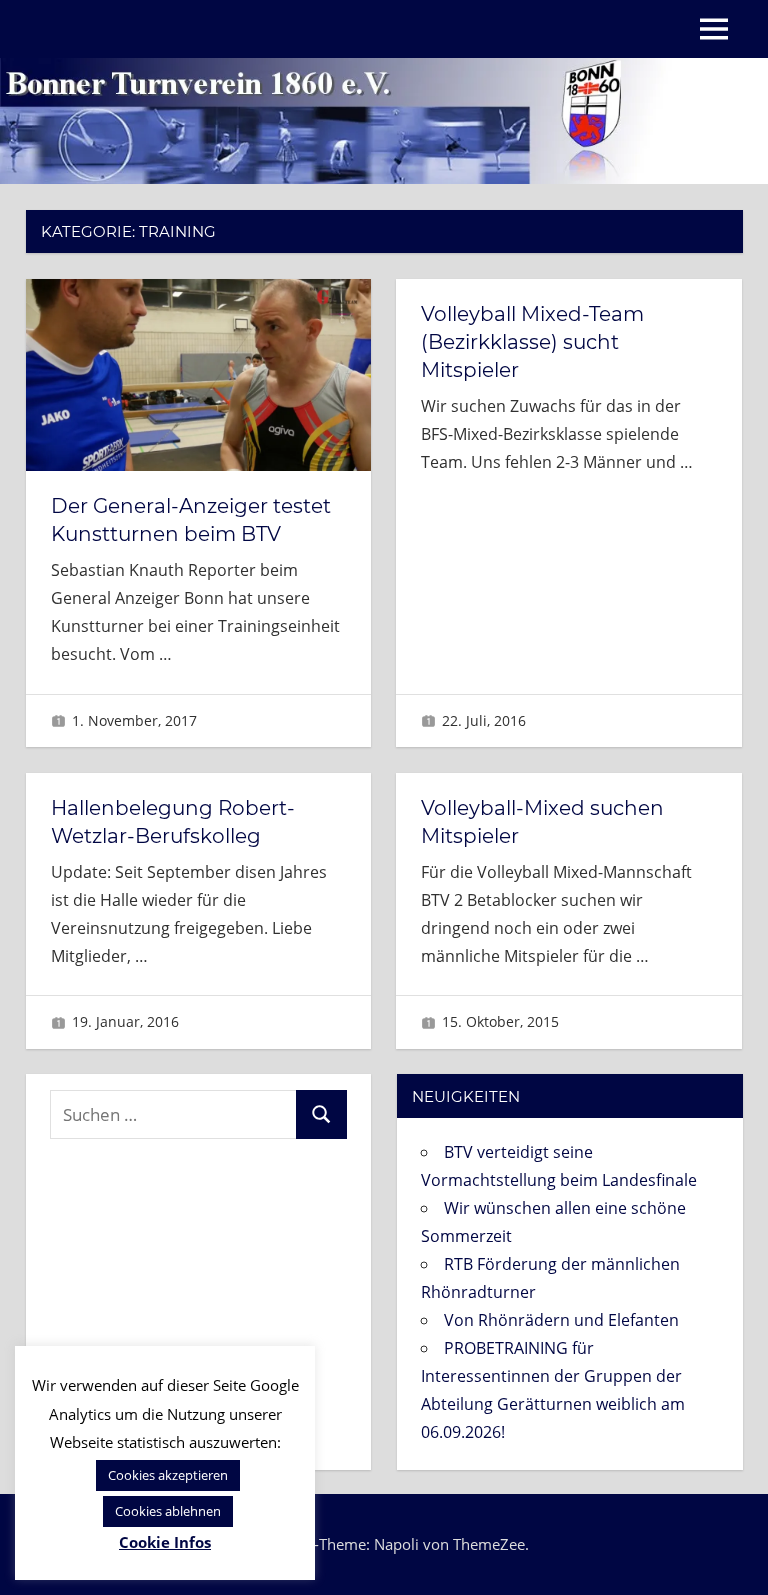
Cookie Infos (165, 1542)
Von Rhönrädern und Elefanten (561, 1320)
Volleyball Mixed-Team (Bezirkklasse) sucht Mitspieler (532, 342)
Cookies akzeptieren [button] (168, 1475)
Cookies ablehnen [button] (168, 1511)
